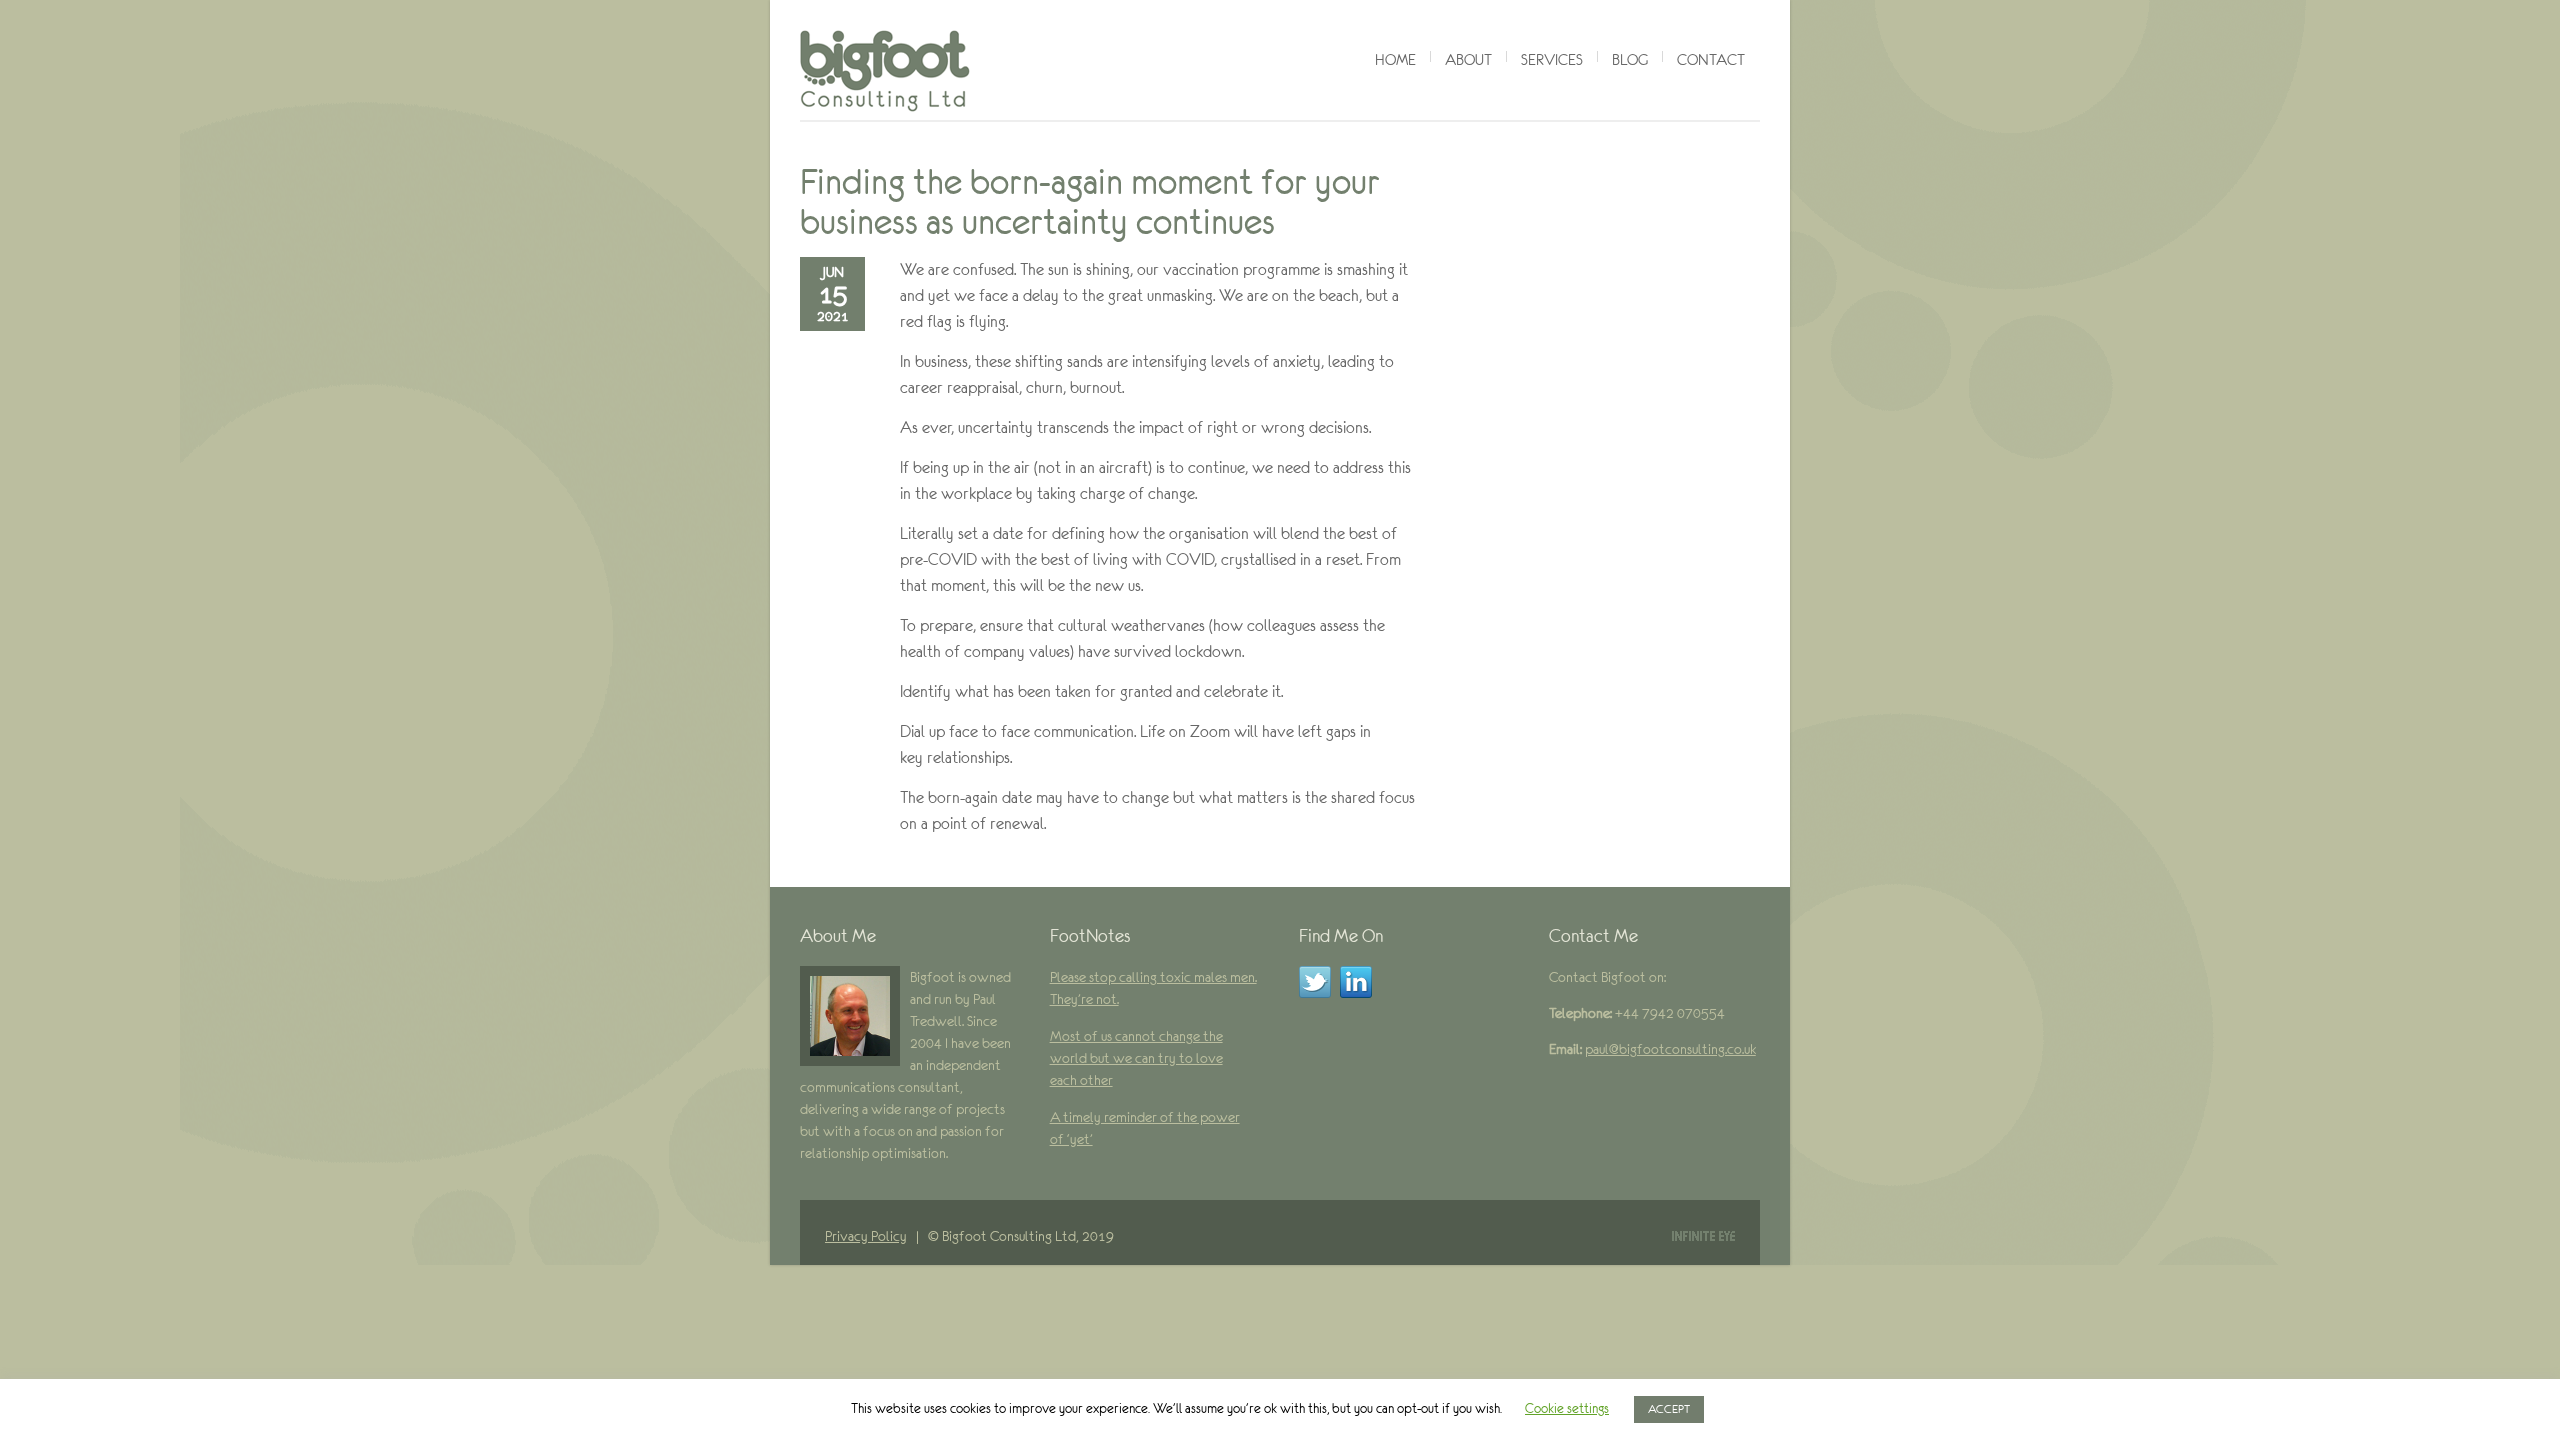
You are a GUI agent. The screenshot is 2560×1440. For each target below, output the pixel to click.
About (1468, 60)
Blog (1630, 60)
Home (1395, 60)
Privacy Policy (866, 1236)
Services (1552, 60)
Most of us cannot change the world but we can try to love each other (1136, 1058)
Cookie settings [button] (1567, 1408)
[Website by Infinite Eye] (1703, 1236)
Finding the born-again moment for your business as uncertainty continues (1090, 201)
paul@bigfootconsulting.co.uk (1670, 1049)
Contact (1711, 60)
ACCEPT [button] (1669, 1409)
